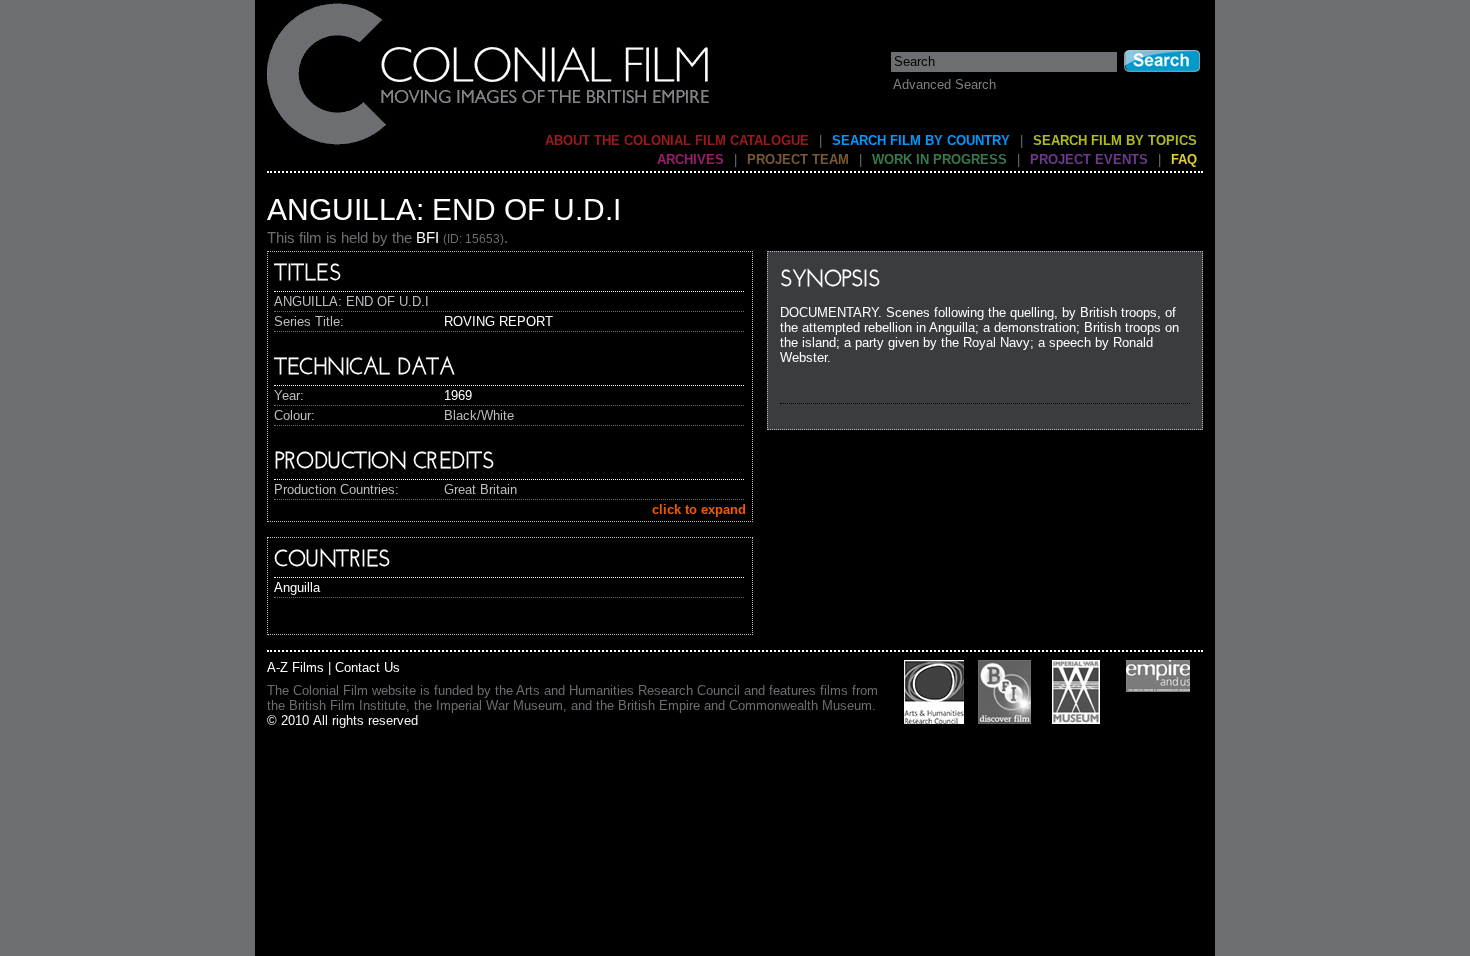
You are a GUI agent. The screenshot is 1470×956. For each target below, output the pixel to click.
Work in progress (939, 159)
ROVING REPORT (498, 321)
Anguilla (297, 587)
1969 (458, 395)
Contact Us (367, 667)
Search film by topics (1115, 140)
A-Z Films (295, 667)
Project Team (798, 159)
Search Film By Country (921, 140)
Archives (690, 159)
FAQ (1184, 159)
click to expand (699, 509)
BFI (427, 237)
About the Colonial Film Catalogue (677, 140)
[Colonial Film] (489, 143)
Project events (1089, 159)
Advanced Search (944, 84)
